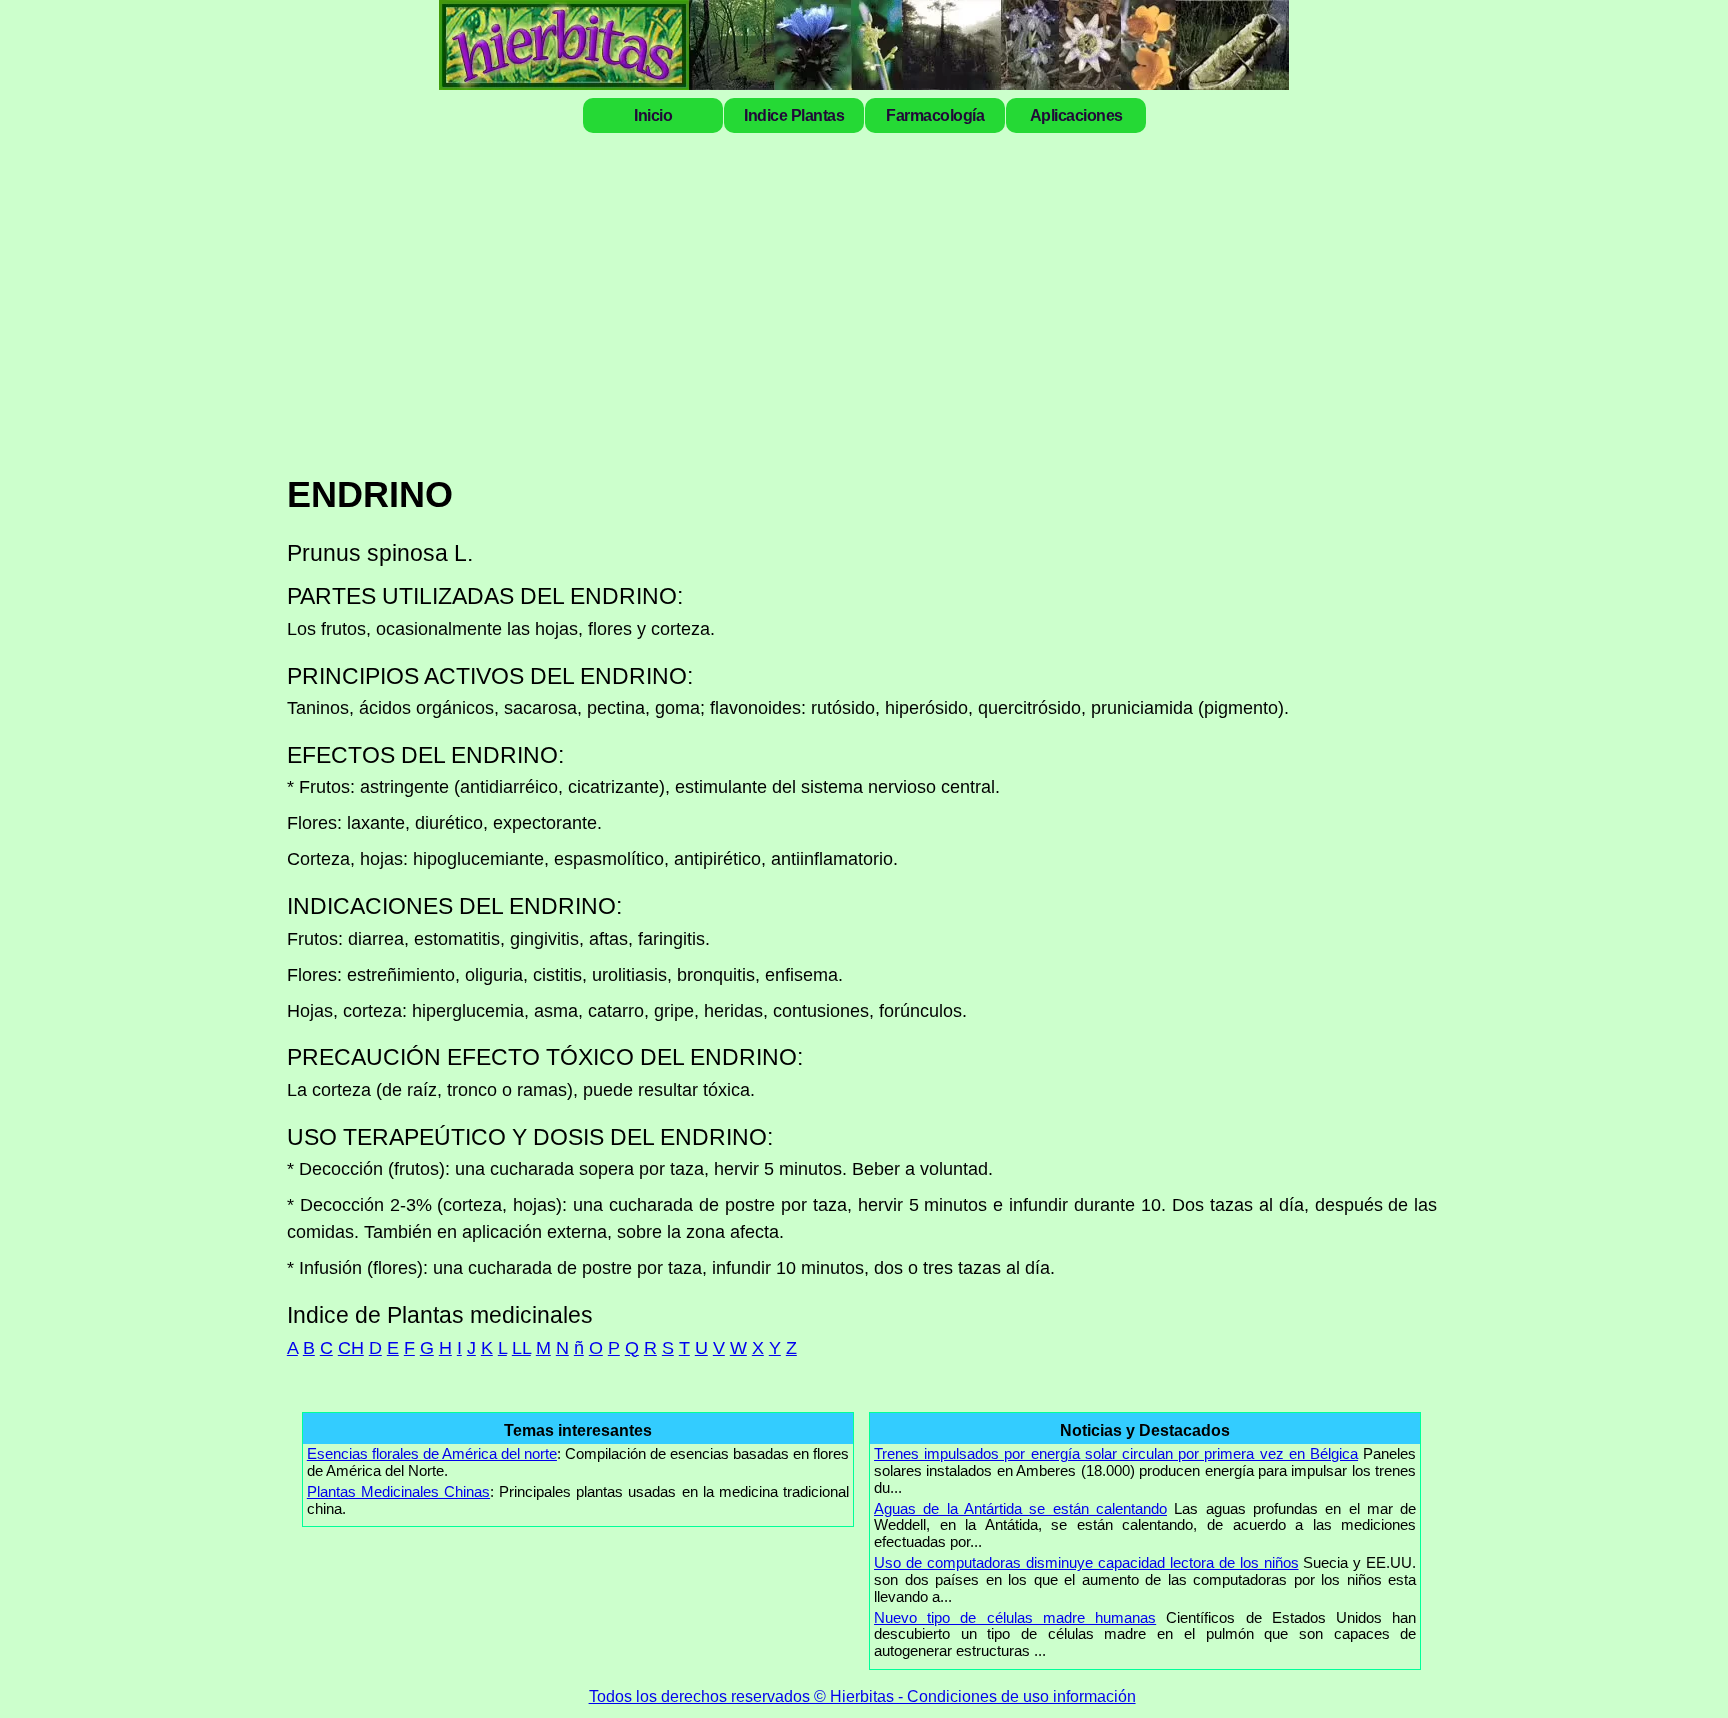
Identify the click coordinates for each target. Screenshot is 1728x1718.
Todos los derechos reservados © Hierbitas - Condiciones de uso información (862, 1696)
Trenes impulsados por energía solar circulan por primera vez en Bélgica (1116, 1453)
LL (521, 1348)
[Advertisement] (887, 302)
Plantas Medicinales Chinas (398, 1491)
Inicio (653, 115)
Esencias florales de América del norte (432, 1453)
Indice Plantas (794, 115)
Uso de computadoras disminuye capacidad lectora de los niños (1086, 1562)
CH (351, 1348)
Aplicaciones (1076, 115)
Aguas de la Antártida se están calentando (1020, 1508)
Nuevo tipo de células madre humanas (1015, 1617)
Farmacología (935, 115)
